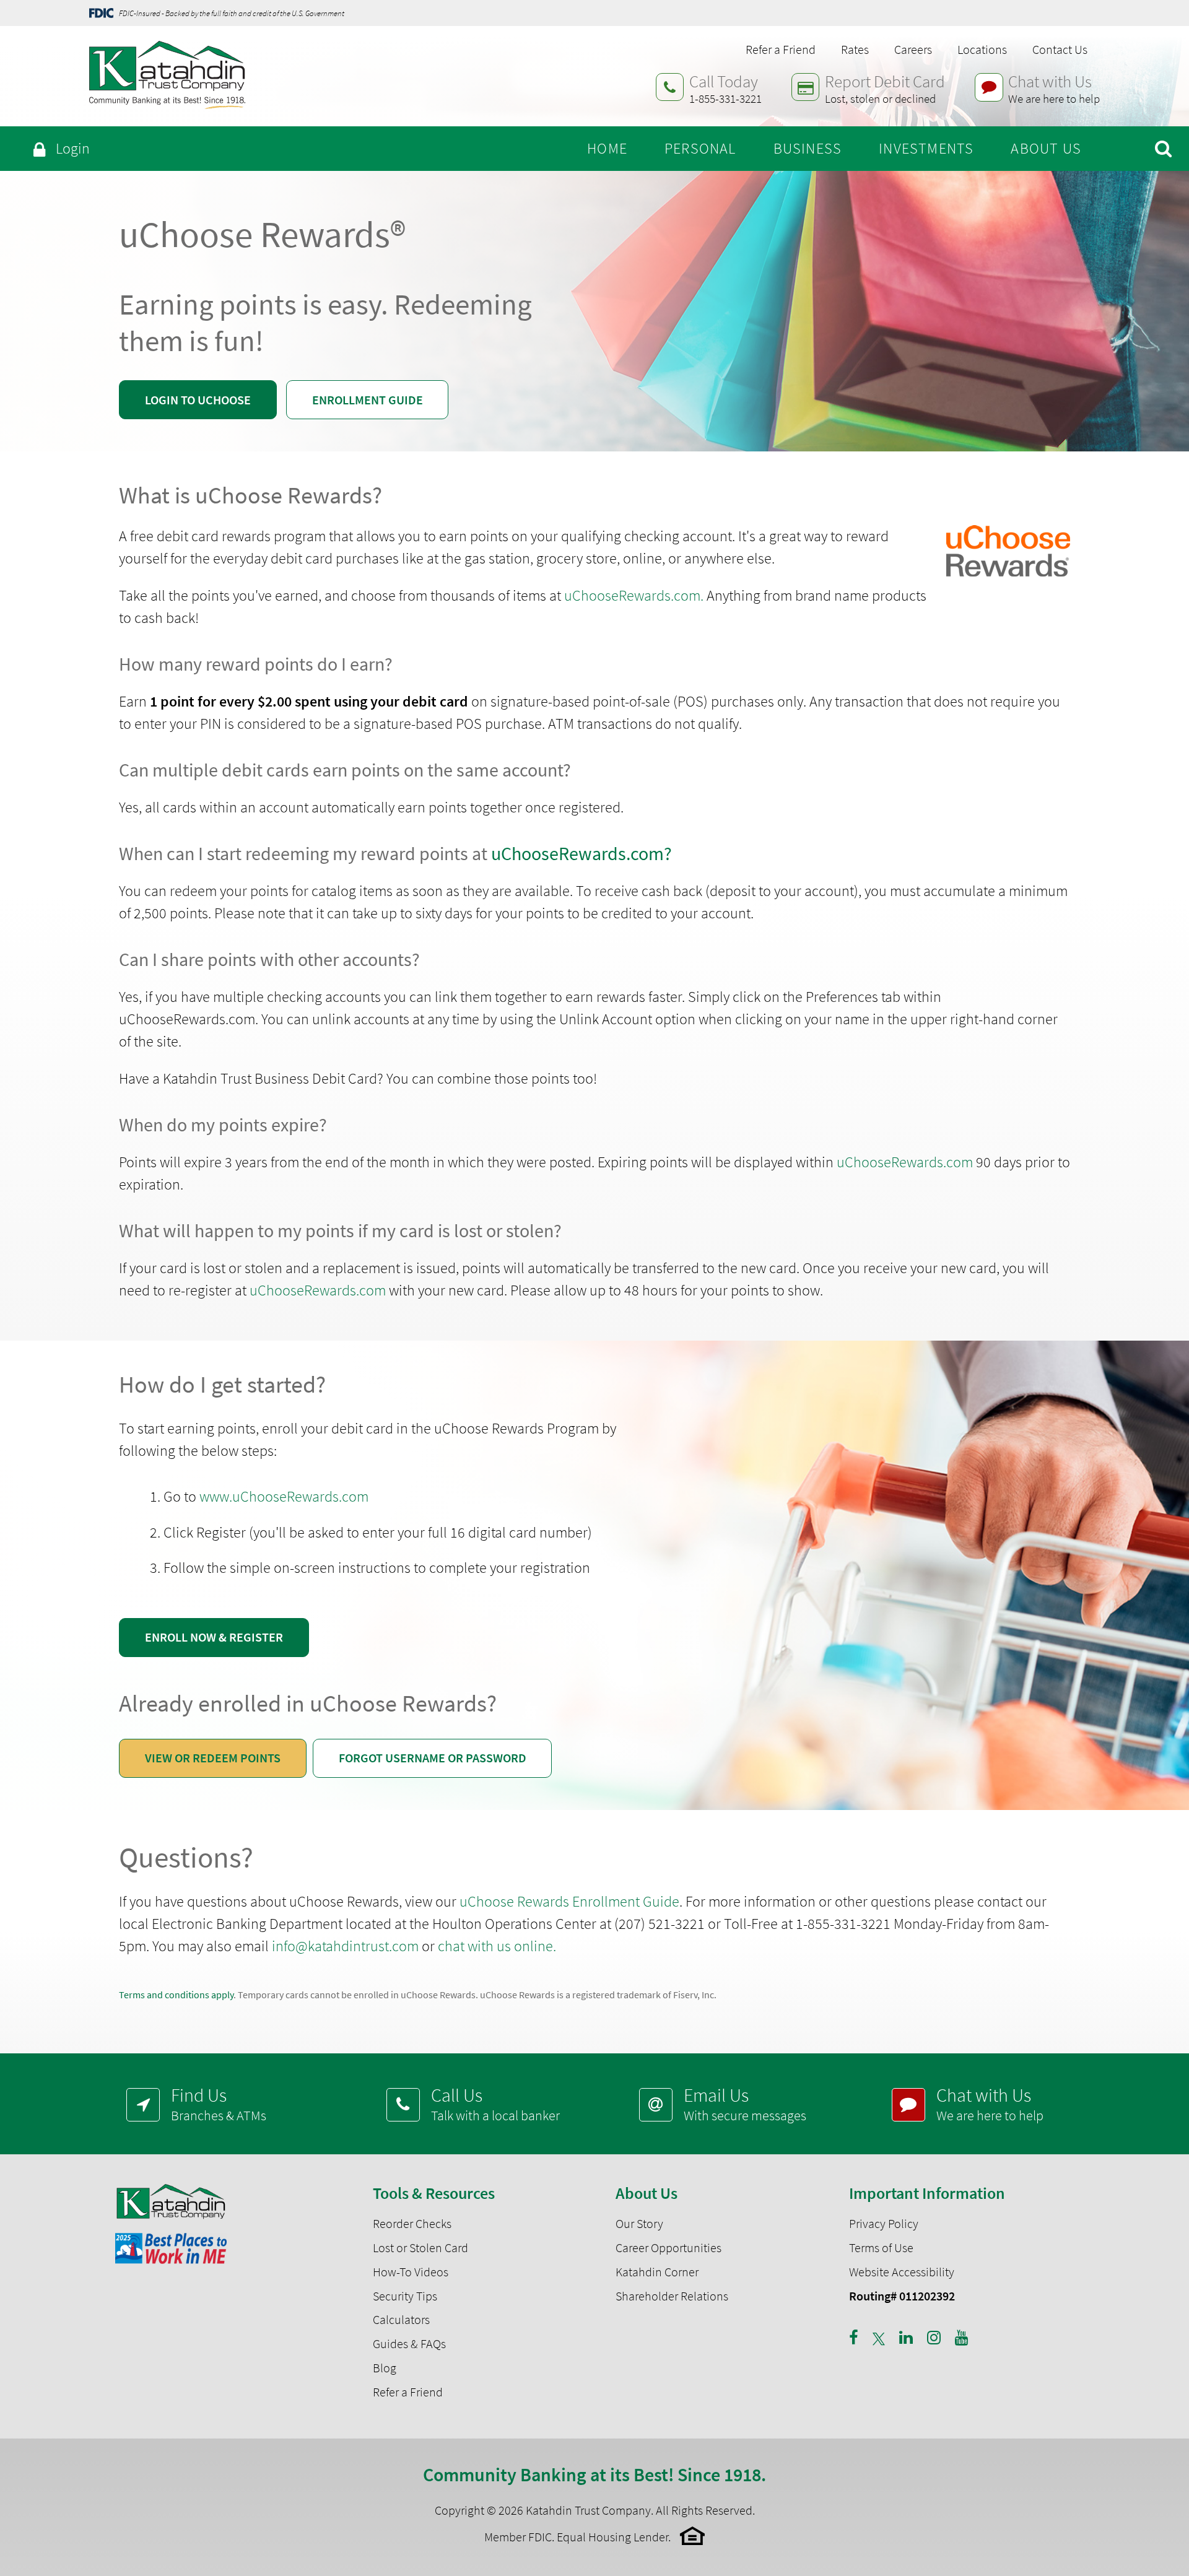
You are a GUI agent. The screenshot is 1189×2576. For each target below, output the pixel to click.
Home (607, 148)
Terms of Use (881, 2248)
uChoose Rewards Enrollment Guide (569, 1901)
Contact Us (1060, 50)
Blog (385, 2368)
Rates (855, 50)
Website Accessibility (902, 2272)
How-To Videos (411, 2272)
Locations (982, 50)
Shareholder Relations (672, 2296)
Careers (913, 50)
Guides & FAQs (409, 2344)
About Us (1046, 148)
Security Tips (405, 2296)
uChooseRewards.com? (581, 853)
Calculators (401, 2320)
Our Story (639, 2224)
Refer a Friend (781, 50)
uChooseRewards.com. (634, 595)
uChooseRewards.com (905, 1162)
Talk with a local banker (495, 2104)
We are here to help (990, 2104)
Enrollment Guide (368, 400)
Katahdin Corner (657, 2272)
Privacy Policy (884, 2224)
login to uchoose (198, 400)
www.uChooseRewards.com (284, 1496)
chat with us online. (497, 1946)
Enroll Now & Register (214, 1637)
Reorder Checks (412, 2224)
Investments (926, 148)
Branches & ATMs (219, 2104)
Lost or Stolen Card (420, 2248)
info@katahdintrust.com (345, 1946)
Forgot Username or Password (433, 1758)
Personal (700, 148)
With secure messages (745, 2104)
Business (808, 148)
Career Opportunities (669, 2248)
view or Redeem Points (213, 1758)
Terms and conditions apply (176, 1995)
